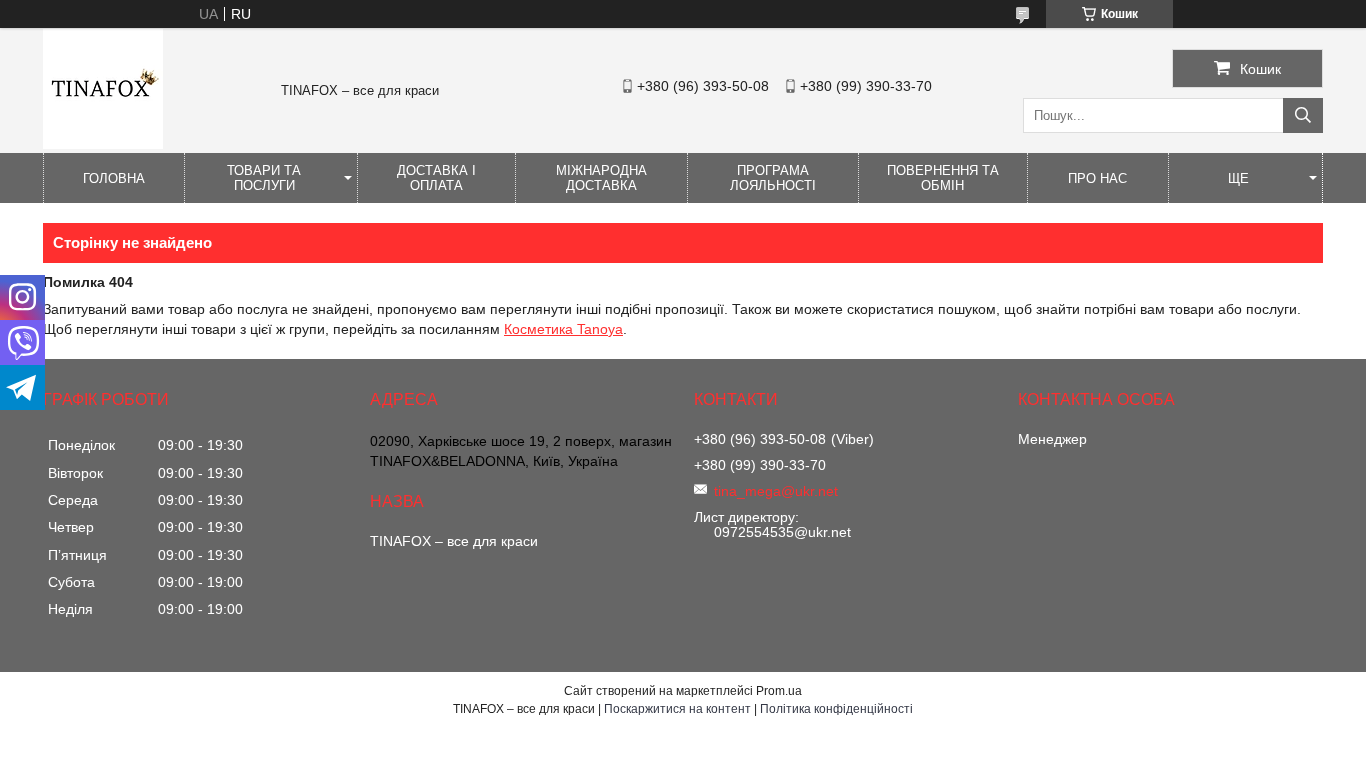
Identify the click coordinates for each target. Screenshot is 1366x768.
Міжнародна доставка (601, 178)
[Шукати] (1303, 115)
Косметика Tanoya (563, 329)
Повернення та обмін (943, 178)
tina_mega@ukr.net (776, 491)
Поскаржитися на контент (677, 709)
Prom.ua (779, 691)
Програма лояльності (773, 178)
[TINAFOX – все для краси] (103, 144)
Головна (114, 178)
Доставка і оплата (436, 178)
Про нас (1097, 178)
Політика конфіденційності (836, 709)
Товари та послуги (264, 178)
